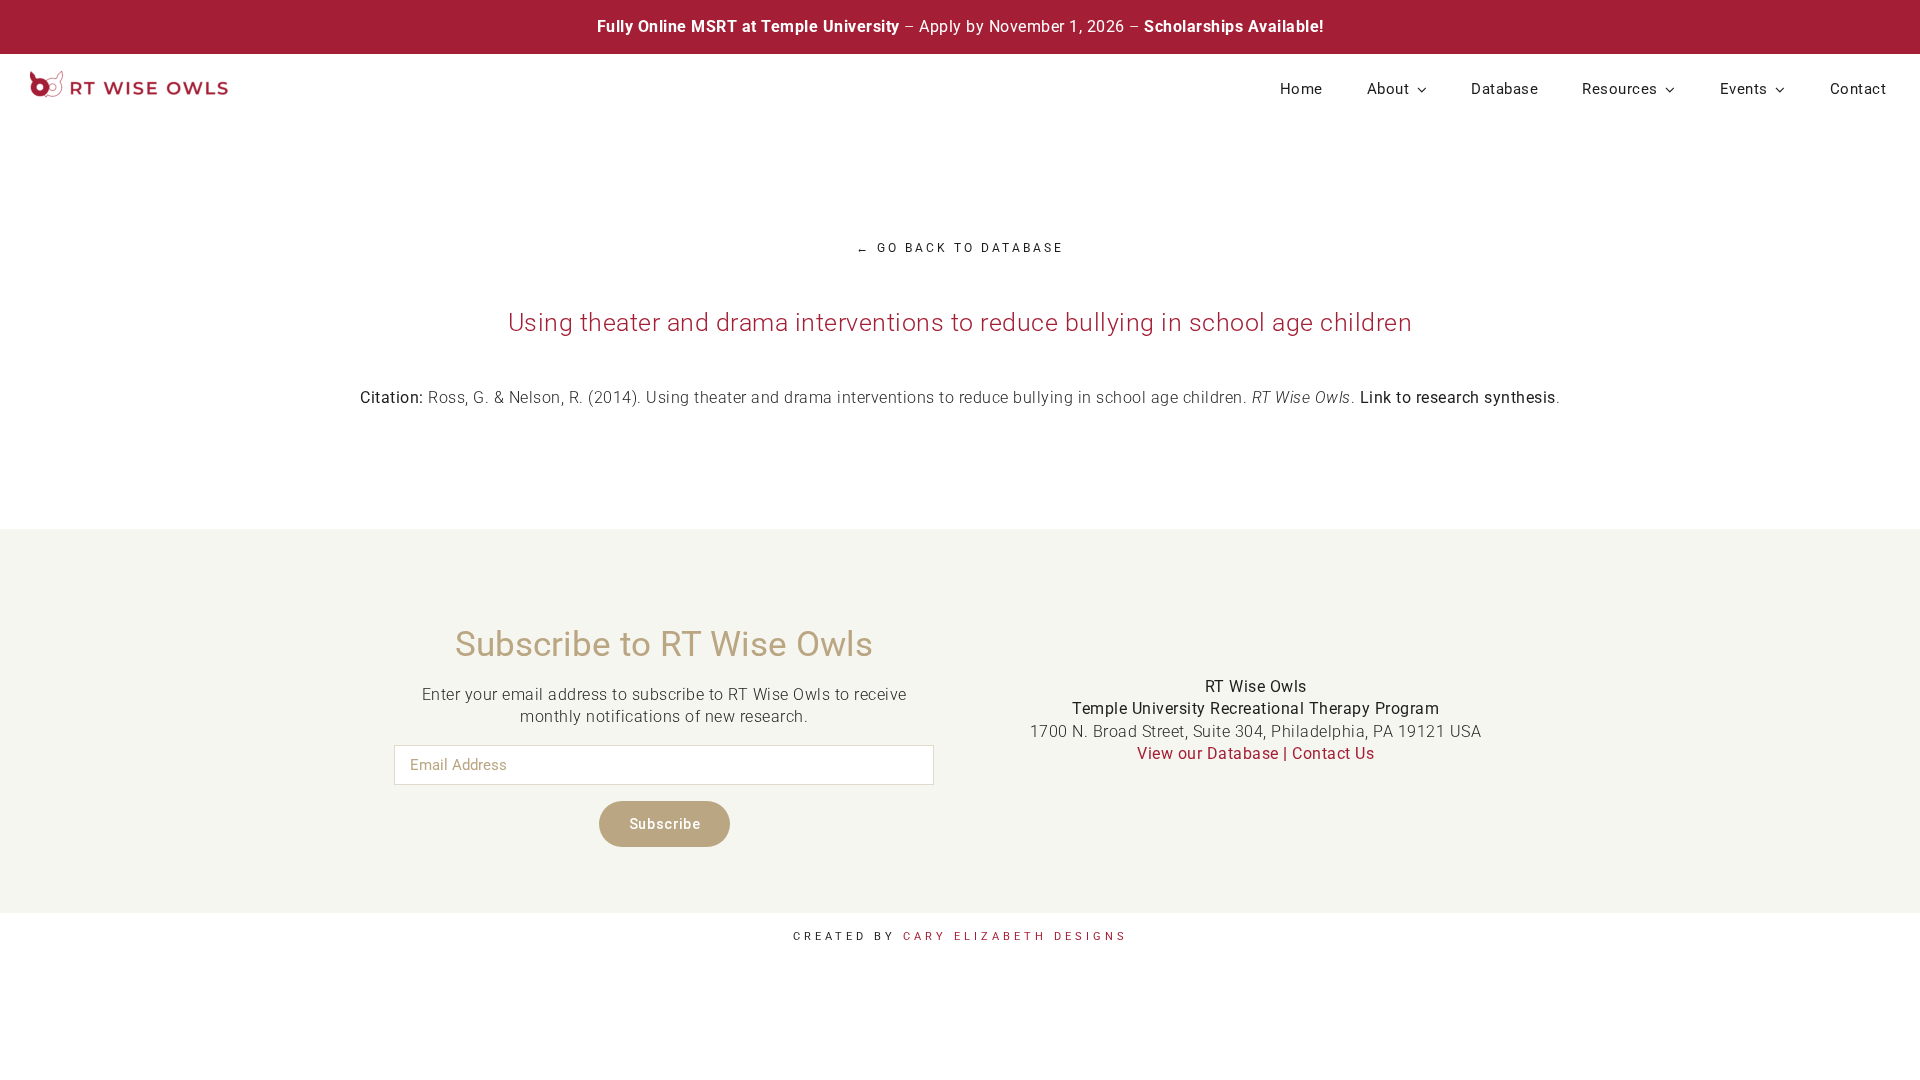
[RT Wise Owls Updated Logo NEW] (130, 78)
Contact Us (1333, 753)
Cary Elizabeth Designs (1015, 936)
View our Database (1208, 753)
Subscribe (664, 824)
